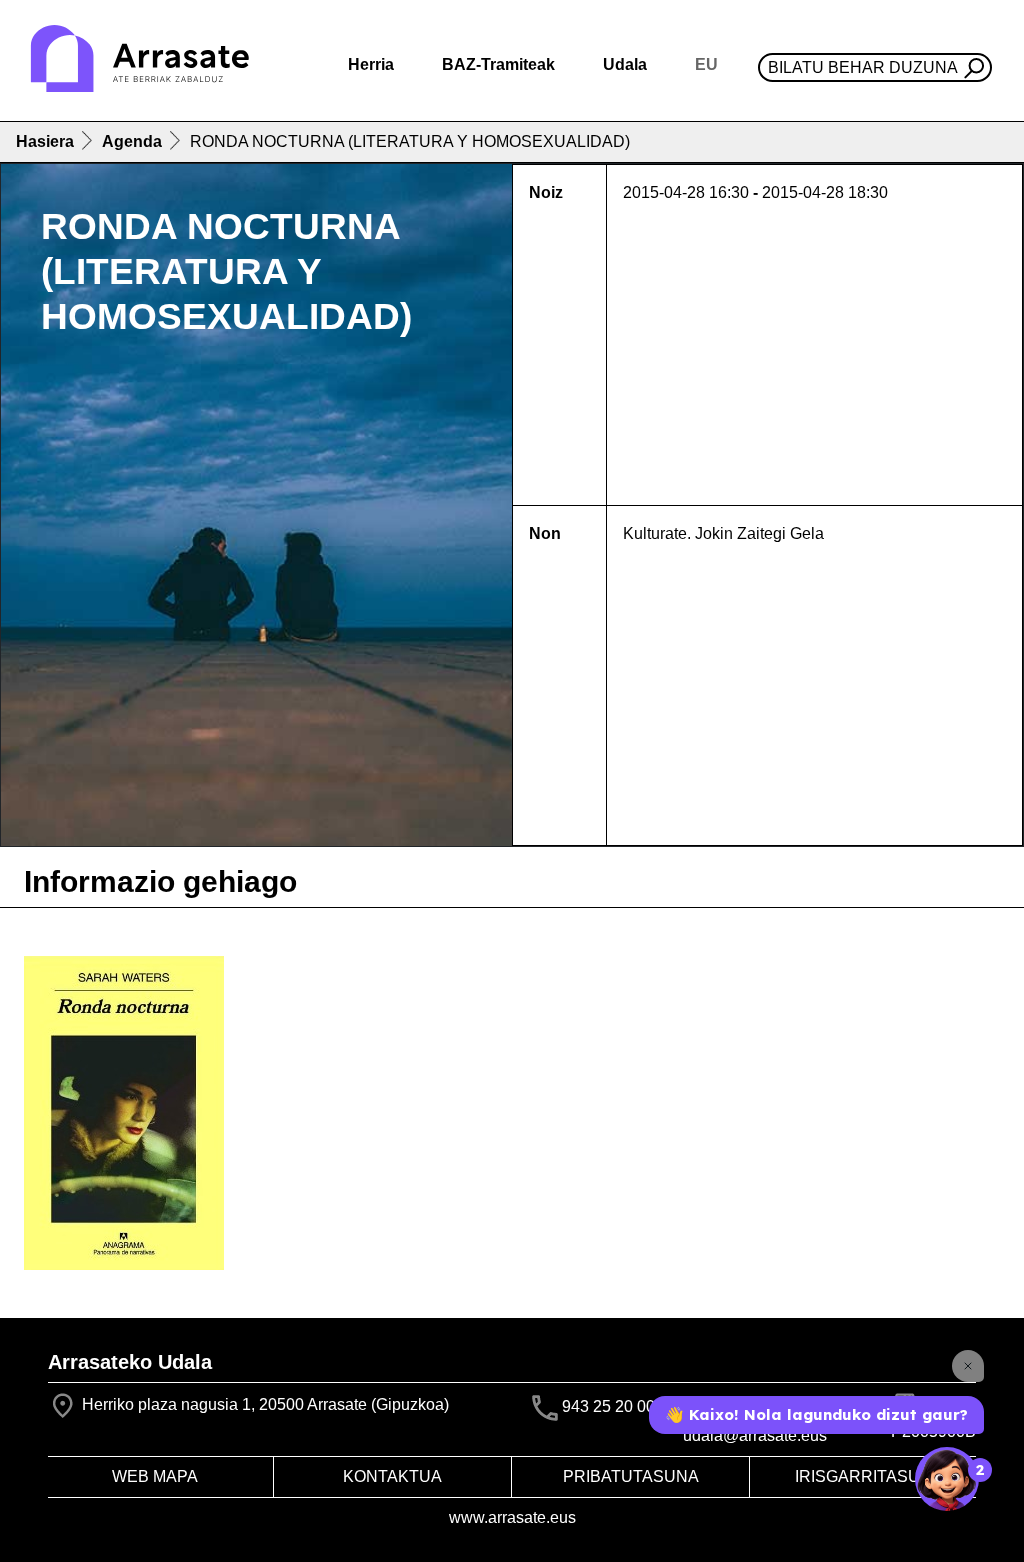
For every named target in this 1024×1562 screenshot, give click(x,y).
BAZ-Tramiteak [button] (498, 64)
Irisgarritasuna (869, 1476)
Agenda (132, 141)
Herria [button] (371, 64)
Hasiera (45, 141)
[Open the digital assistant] (947, 1479)
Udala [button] (625, 64)
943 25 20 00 (608, 1406)
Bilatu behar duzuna (863, 67)
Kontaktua (392, 1476)
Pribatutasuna (631, 1476)
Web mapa (155, 1476)
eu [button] (706, 64)
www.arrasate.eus (512, 1517)
